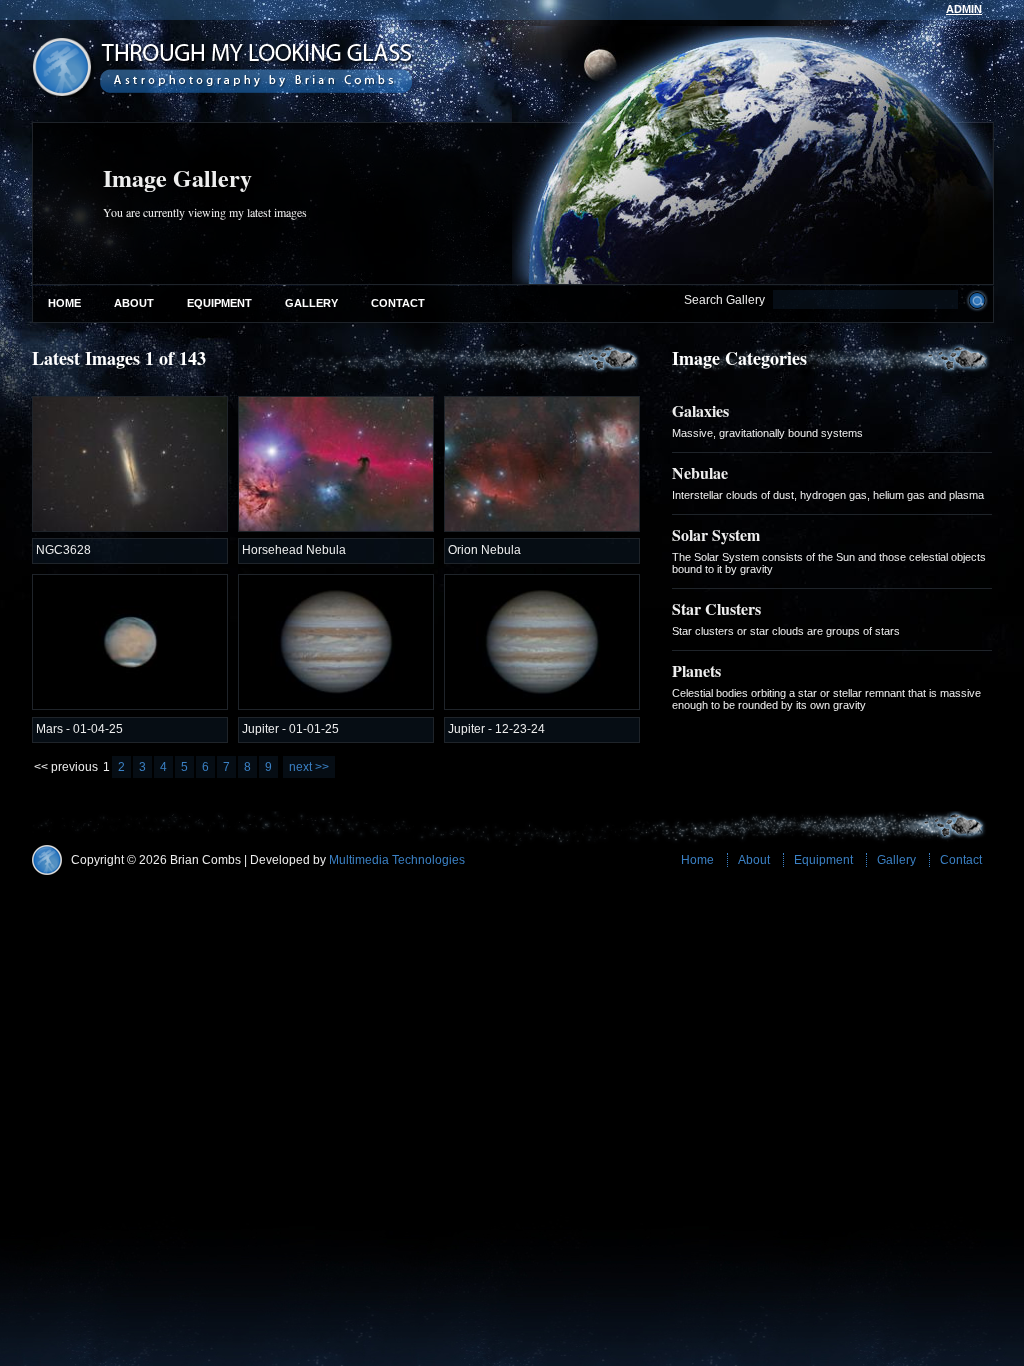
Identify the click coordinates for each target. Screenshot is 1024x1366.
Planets (696, 670)
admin (964, 9)
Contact (398, 303)
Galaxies (700, 410)
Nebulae (700, 472)
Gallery (311, 303)
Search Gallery (724, 300)
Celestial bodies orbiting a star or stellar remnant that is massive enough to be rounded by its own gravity (826, 699)
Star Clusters (716, 608)
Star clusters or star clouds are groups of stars (786, 631)
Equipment (219, 303)
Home (64, 303)
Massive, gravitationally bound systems (767, 433)
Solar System (716, 534)
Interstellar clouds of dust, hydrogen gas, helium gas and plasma (828, 495)
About (134, 303)
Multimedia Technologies (397, 860)
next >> (309, 767)
